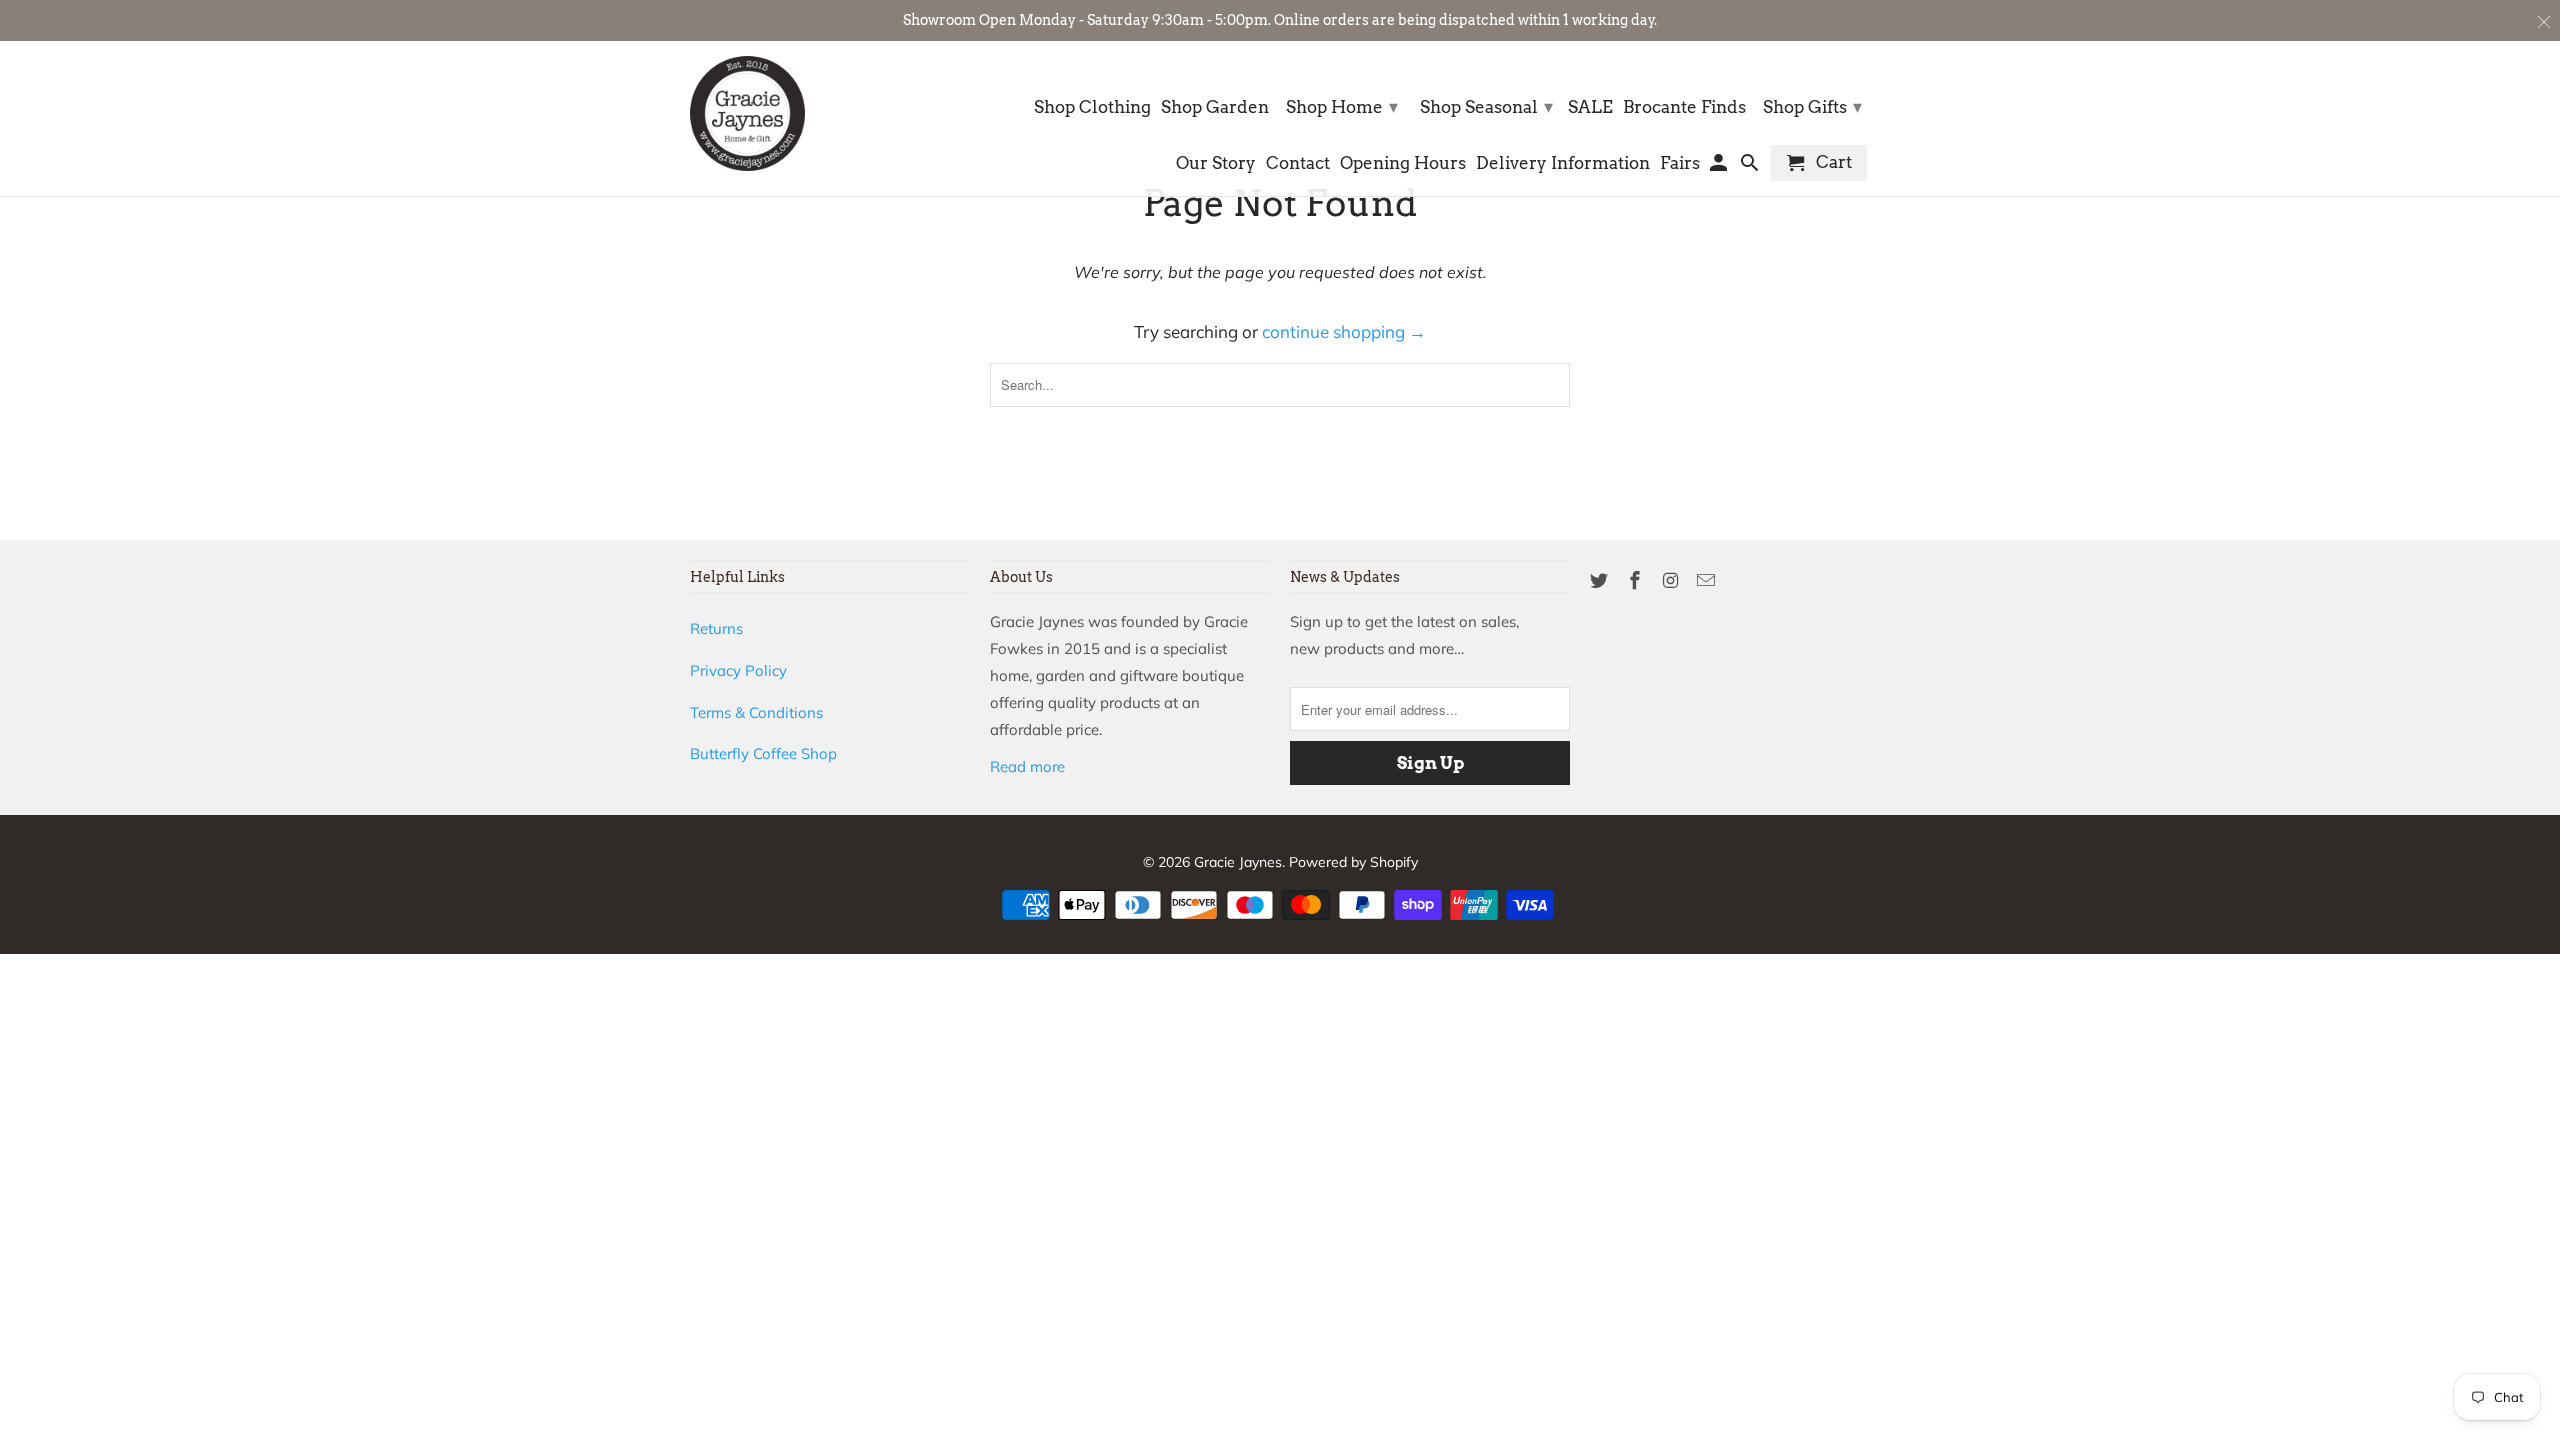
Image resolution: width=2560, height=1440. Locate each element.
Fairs (1680, 163)
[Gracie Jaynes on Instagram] (1673, 580)
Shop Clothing (1092, 107)
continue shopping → (1344, 331)
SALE (1590, 107)
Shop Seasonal (1486, 106)
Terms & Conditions (756, 712)
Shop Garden (1215, 107)
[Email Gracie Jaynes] (1708, 580)
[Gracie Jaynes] (747, 113)
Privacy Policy (738, 670)
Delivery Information (1563, 163)
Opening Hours (1403, 163)
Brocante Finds (1684, 107)
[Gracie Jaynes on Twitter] (1601, 580)
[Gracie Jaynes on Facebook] (1637, 580)
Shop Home (1342, 106)
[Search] (1751, 167)
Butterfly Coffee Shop (763, 753)
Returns (716, 628)
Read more (1027, 766)
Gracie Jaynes (1238, 862)
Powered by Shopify (1353, 862)
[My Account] (1720, 167)
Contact (1298, 163)
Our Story (1216, 163)
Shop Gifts (1812, 106)
